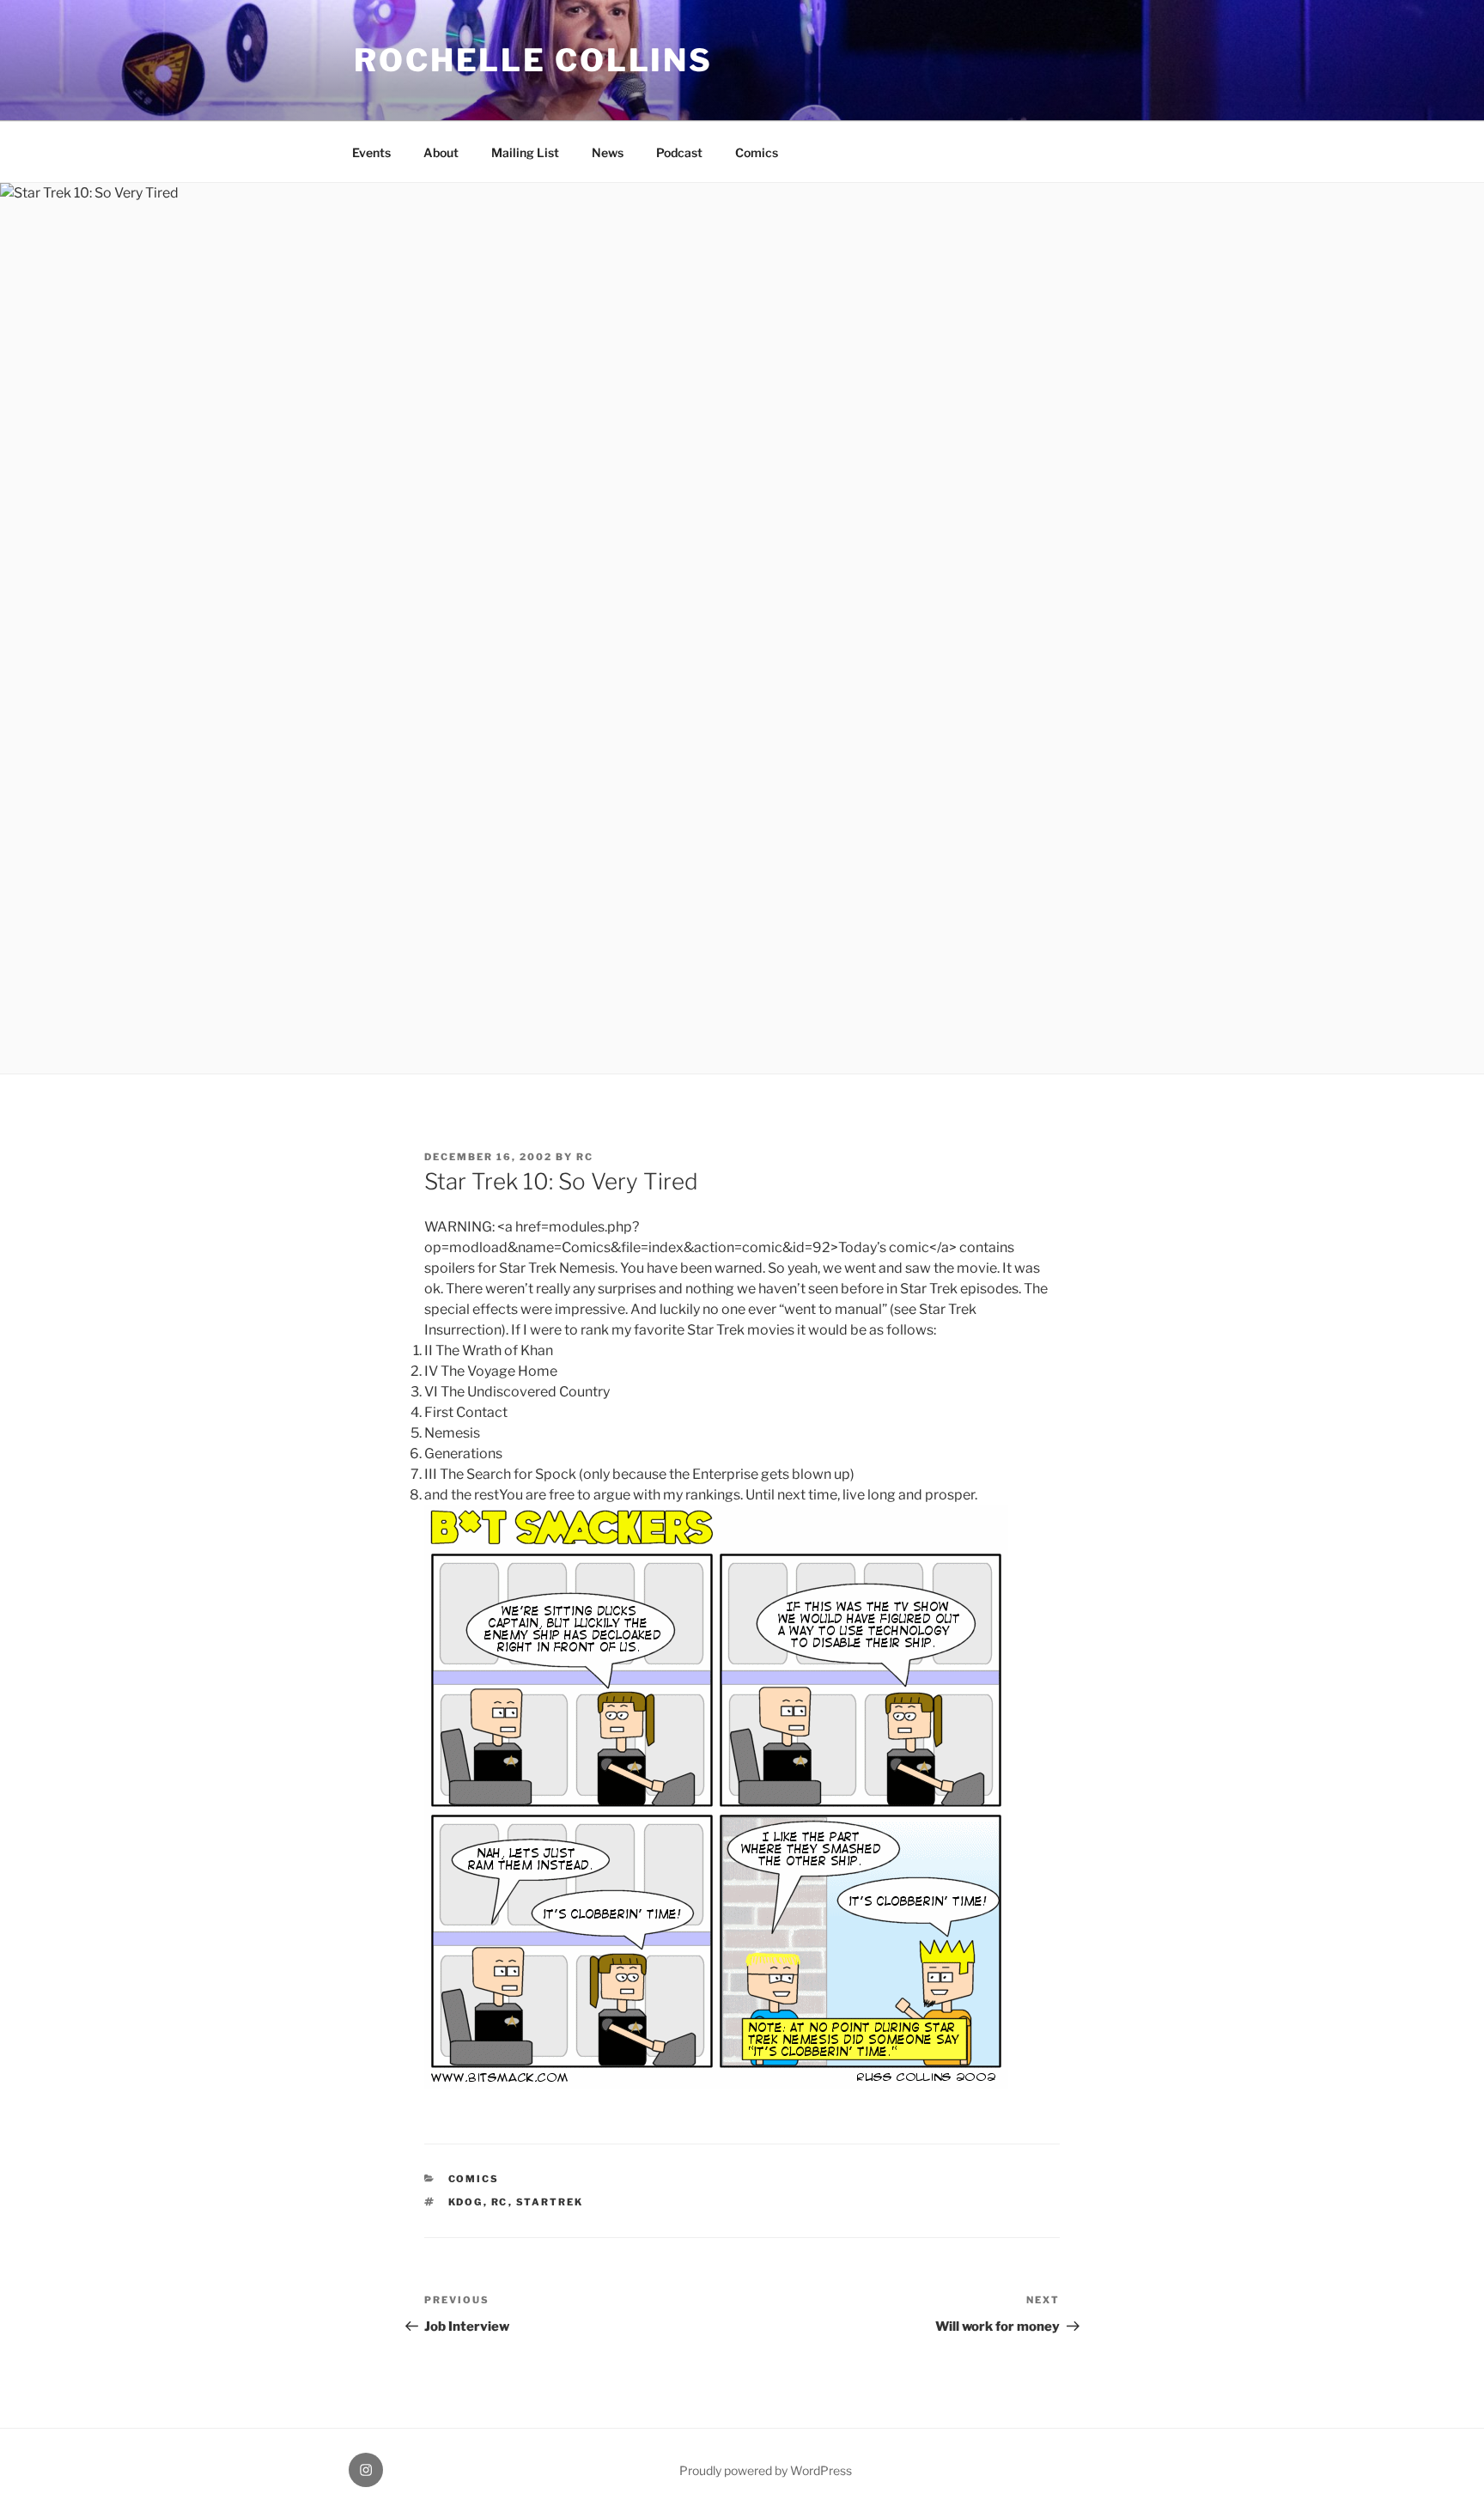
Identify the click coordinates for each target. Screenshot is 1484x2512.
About (441, 152)
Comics (757, 152)
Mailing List (525, 152)
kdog (466, 2202)
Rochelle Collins (533, 60)
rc (585, 1157)
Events (371, 152)
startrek (550, 2202)
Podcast (679, 152)
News (608, 152)
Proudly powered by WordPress (766, 2470)
